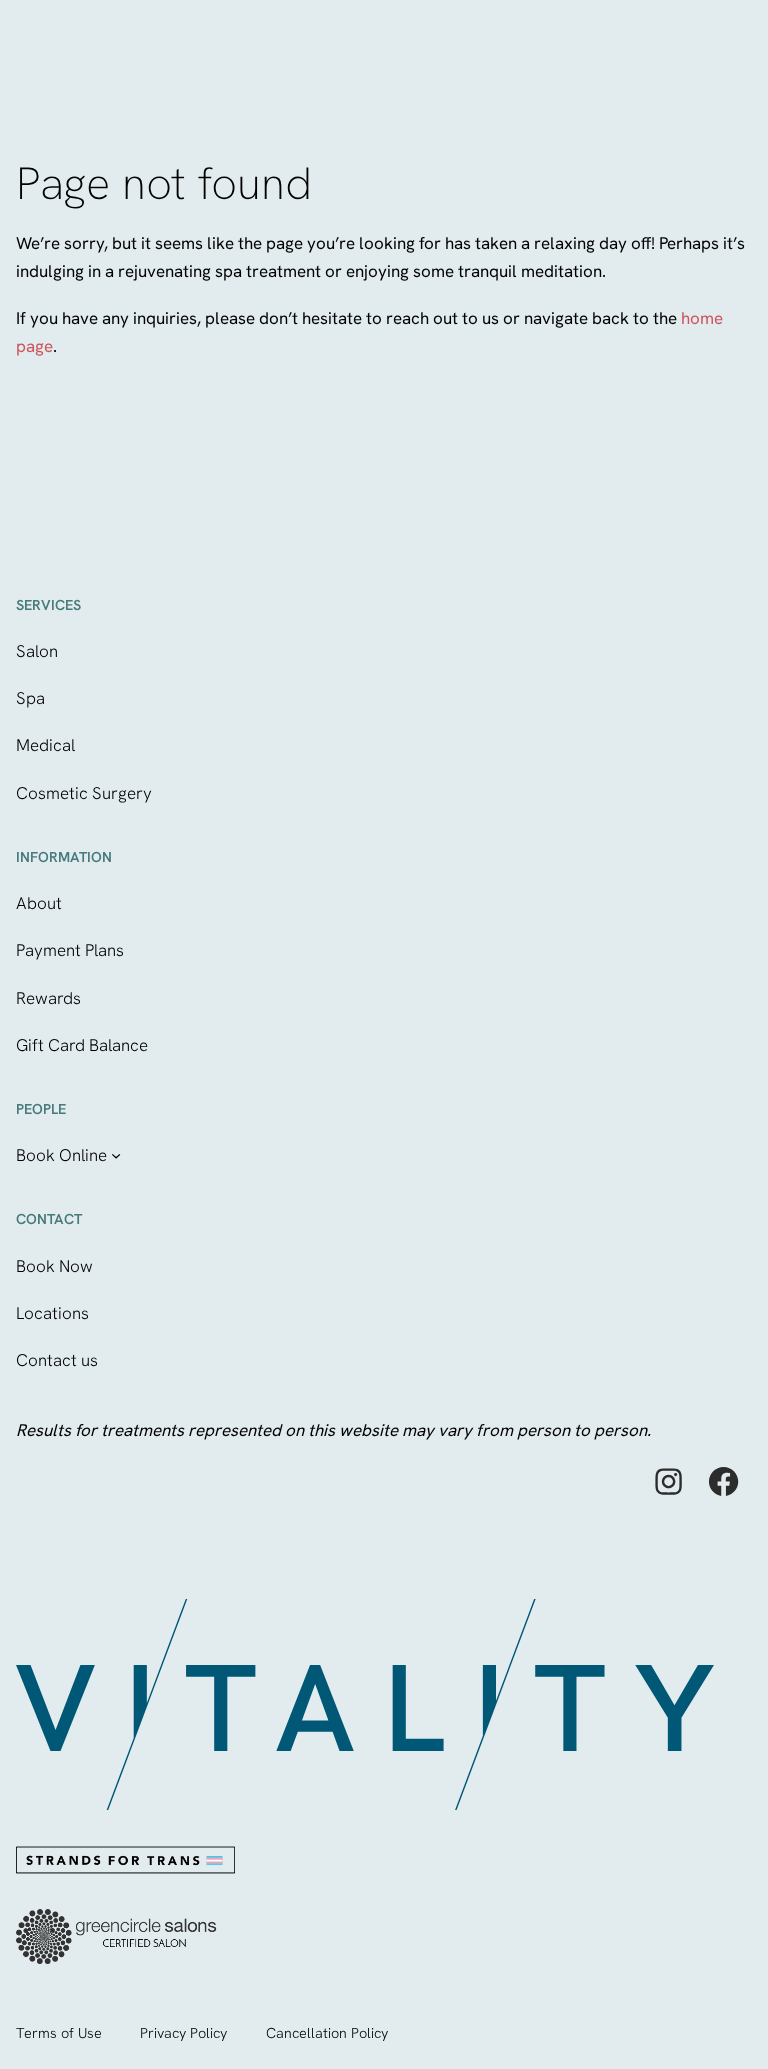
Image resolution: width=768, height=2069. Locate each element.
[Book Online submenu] (116, 1155)
